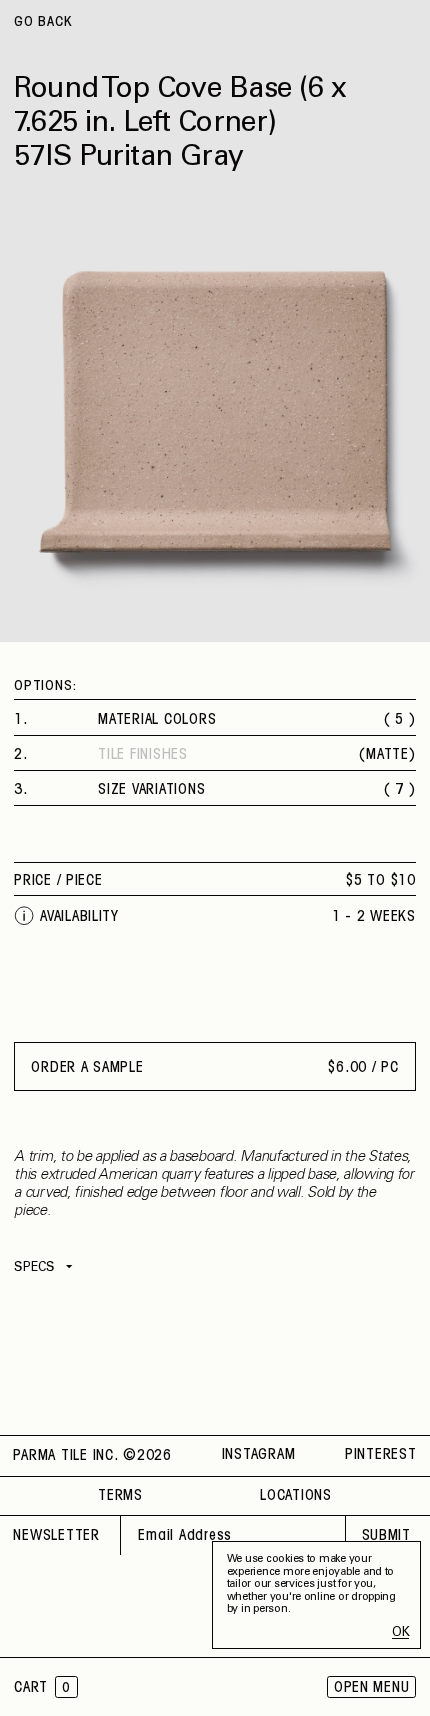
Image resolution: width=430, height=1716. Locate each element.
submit (386, 1536)
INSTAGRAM (259, 1455)
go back (43, 22)
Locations (296, 1496)
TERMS (120, 1496)
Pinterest (381, 1455)
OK (400, 1633)
